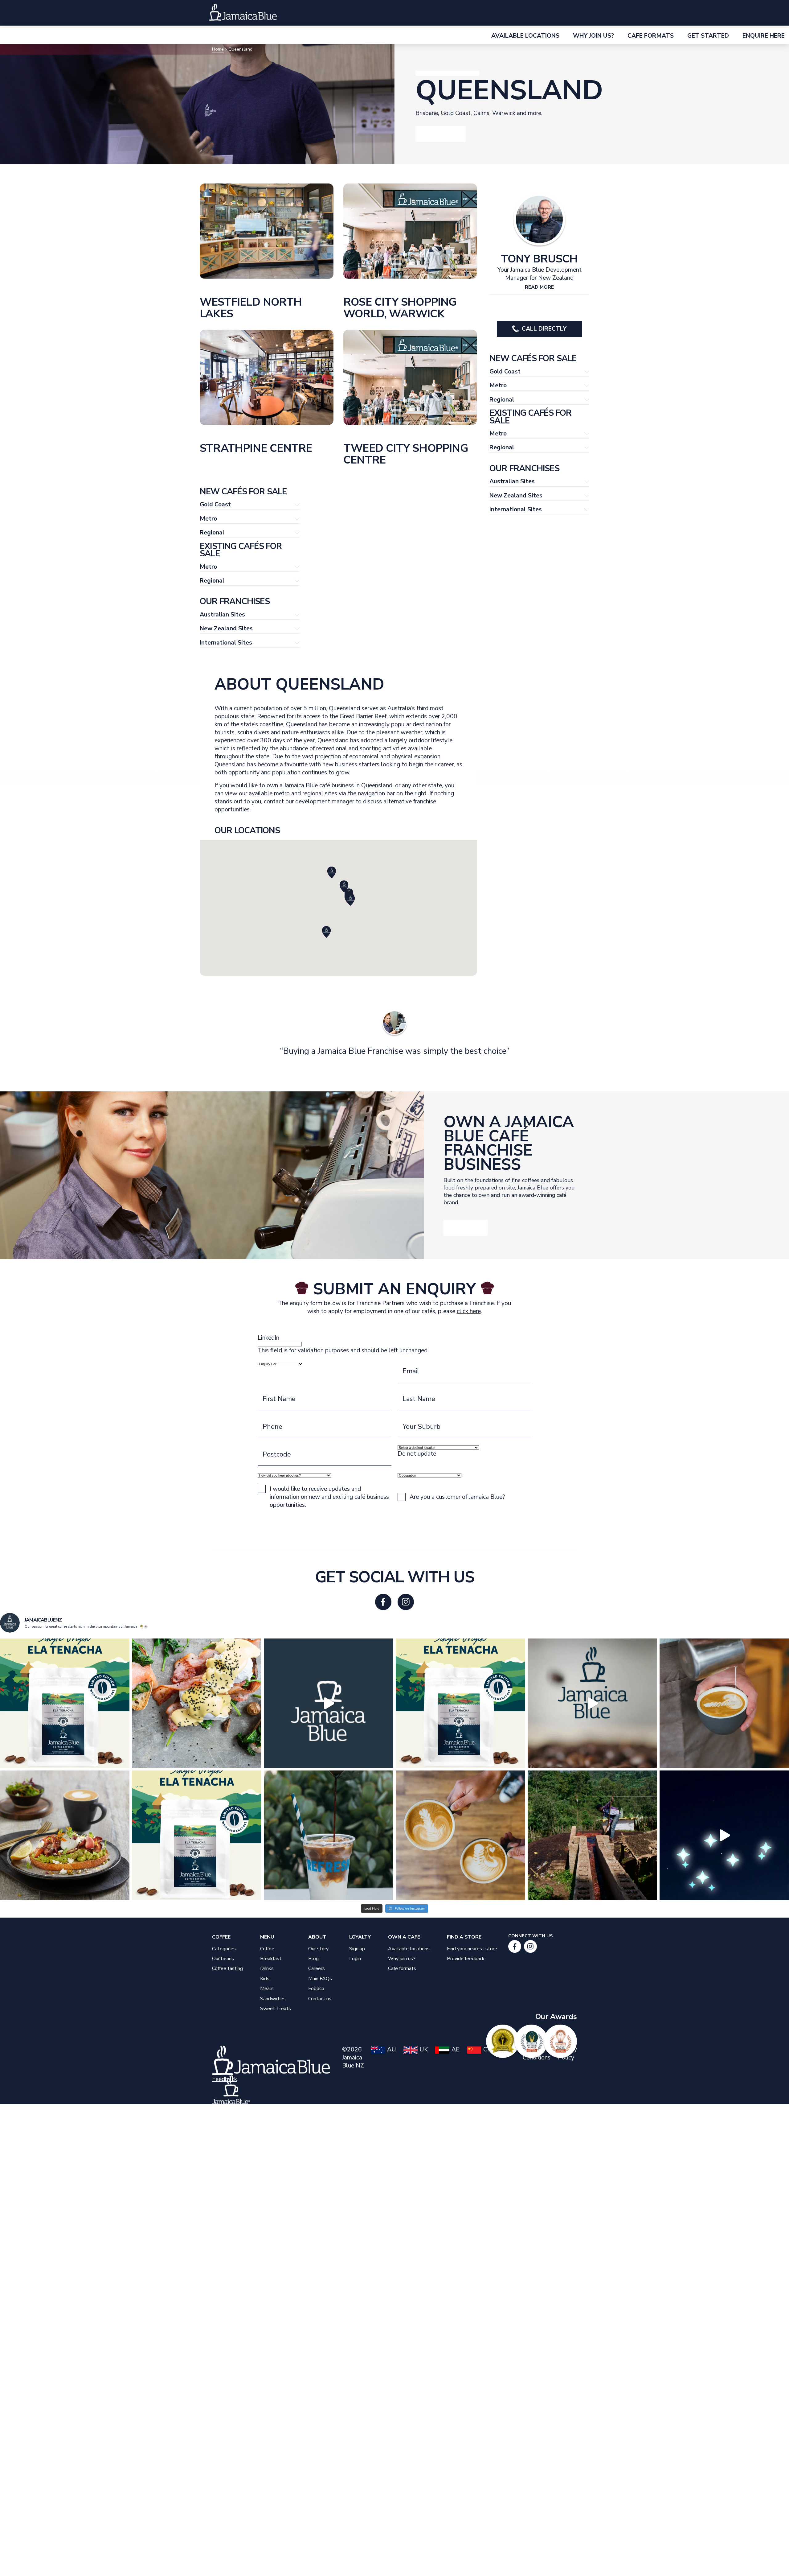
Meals (267, 1989)
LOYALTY (550, 18)
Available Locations (525, 36)
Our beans (223, 1959)
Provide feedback (466, 1959)
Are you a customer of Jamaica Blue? (457, 1497)
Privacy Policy (567, 2054)
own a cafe (404, 1937)
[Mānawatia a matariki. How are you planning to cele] (724, 1835)
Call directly (544, 329)
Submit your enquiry (394, 1527)
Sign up (357, 1949)
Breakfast (271, 1959)
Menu (523, 18)
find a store (675, 18)
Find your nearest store (472, 1949)
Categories (224, 1949)
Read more (539, 287)
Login (355, 1959)
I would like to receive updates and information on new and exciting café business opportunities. (329, 1497)
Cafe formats (651, 36)
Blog (313, 1959)
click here (469, 1311)
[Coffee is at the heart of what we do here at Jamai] (592, 1703)
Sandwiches (273, 1999)
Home (218, 49)
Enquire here (764, 36)
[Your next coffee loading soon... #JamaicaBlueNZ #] (329, 1703)
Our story (587, 18)
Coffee (221, 1937)
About (317, 1937)
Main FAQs (320, 1979)
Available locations (409, 1949)
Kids (265, 1979)
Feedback (225, 2079)
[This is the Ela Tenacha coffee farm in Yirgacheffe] (592, 1835)
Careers (317, 1968)
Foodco (316, 1989)
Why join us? (402, 1959)
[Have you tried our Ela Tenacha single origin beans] (197, 1835)
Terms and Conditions (537, 2054)
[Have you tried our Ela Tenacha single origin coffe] (460, 1703)
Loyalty (360, 1937)
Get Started (708, 36)
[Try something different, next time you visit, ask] (65, 1703)
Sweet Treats (276, 2009)
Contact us (320, 1999)
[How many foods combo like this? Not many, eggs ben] (197, 1703)
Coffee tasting (227, 1968)
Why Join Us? (593, 36)
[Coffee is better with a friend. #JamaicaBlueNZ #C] (460, 1835)
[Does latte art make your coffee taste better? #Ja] (724, 1703)
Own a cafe (629, 18)
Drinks (267, 1968)
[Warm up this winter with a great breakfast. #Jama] (65, 1835)
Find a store (464, 1937)
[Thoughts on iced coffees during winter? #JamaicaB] (329, 1835)
